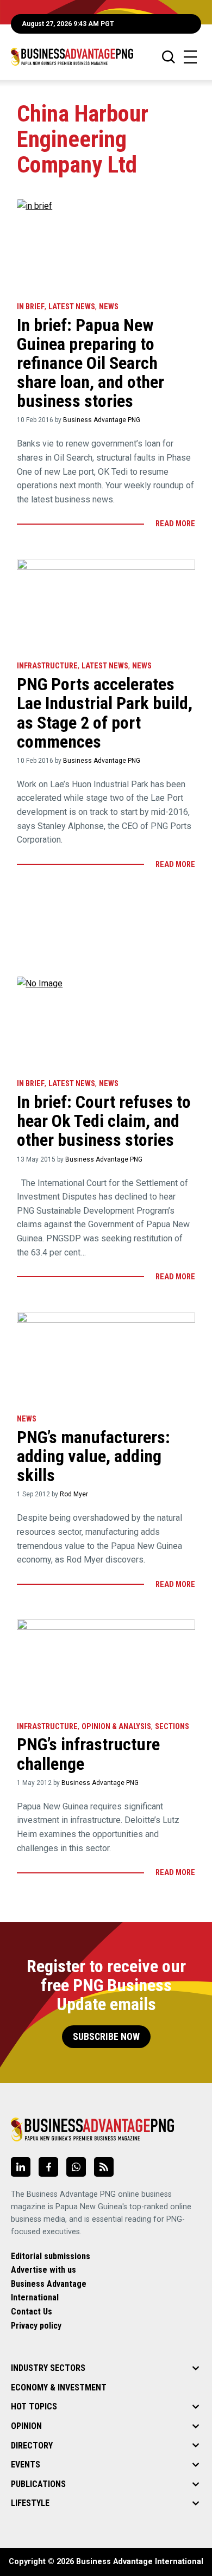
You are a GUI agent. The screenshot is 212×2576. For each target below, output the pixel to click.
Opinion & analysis (116, 1727)
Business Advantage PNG (102, 420)
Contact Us (32, 2312)
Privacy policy (36, 2326)
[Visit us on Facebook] (48, 2167)
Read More (175, 524)
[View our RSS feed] (104, 2167)
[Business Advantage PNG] (72, 57)
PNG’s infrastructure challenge (88, 1754)
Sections (172, 1727)
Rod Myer (74, 1494)
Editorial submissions (51, 2256)
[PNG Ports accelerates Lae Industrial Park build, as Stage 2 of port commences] (106, 605)
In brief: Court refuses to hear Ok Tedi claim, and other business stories (104, 1121)
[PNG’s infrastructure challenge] (106, 1665)
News (109, 307)
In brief (31, 307)
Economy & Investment (59, 2387)
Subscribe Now (106, 2037)
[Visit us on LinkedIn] (21, 2167)
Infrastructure (47, 666)
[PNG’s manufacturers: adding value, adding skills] (106, 1358)
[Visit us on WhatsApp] (76, 2167)
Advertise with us (43, 2270)
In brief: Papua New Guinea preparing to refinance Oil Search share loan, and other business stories (91, 363)
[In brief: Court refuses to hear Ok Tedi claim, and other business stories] (106, 1022)
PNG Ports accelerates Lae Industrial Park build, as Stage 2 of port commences (105, 713)
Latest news (72, 307)
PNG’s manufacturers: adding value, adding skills (93, 1456)
